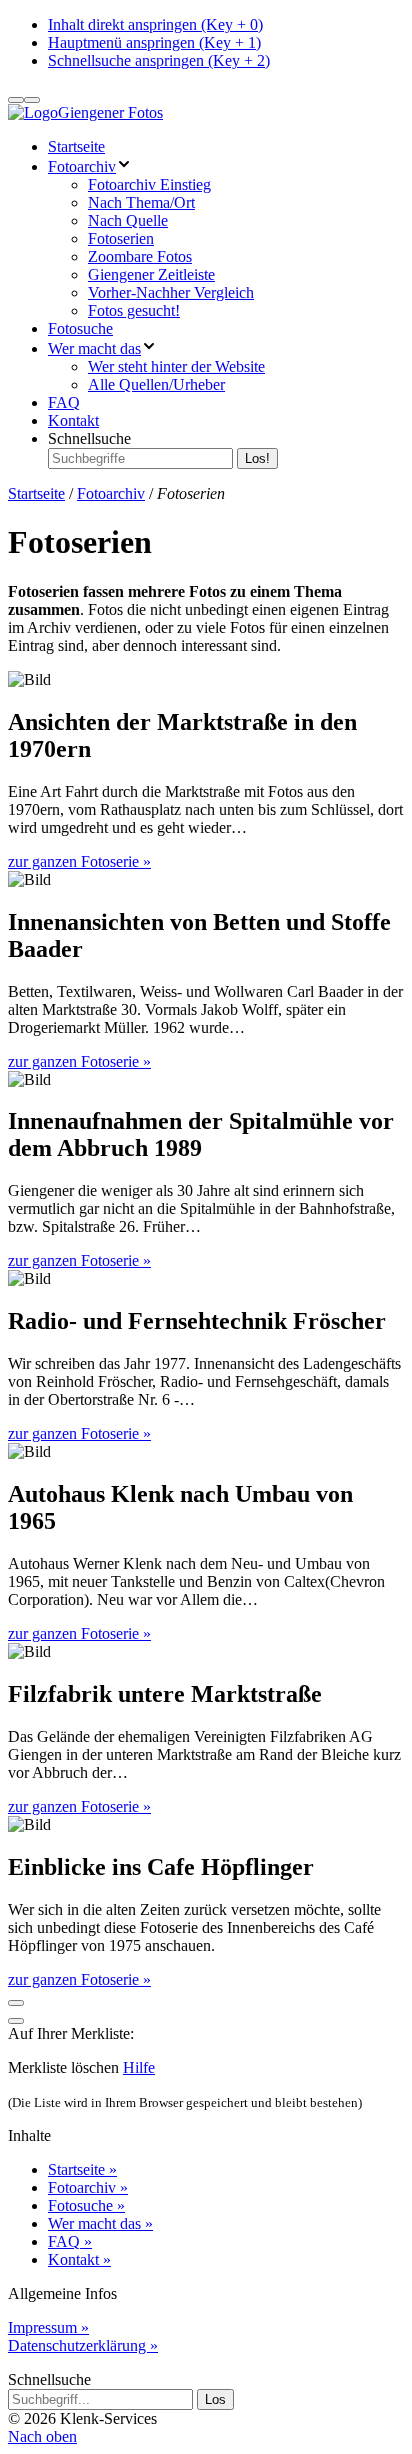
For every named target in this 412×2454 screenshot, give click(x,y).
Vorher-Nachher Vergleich (171, 292)
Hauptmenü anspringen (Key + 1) (154, 42)
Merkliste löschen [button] (63, 2067)
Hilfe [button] (139, 2067)
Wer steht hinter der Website (176, 366)
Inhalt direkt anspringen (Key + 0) (155, 24)
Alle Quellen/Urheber (156, 384)
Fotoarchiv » (88, 2187)
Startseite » (82, 2169)
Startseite (76, 146)
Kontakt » (79, 2259)
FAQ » (70, 2241)
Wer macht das (94, 348)
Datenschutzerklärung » (83, 2345)
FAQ (64, 402)
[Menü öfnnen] (16, 100)
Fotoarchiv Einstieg (149, 184)
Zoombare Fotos (140, 256)
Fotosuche (80, 328)
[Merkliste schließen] (16, 2021)
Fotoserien (121, 238)
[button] (42, 2436)
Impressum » (48, 2327)
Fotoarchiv (82, 166)
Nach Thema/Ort (141, 202)
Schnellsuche (89, 438)
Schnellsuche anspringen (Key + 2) (159, 60)
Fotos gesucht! (134, 310)
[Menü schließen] (32, 100)
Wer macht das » (100, 2223)
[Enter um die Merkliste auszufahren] (16, 2003)
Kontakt (73, 420)
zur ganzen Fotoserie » (79, 861)
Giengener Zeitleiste (151, 274)
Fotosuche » (86, 2205)
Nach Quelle (128, 220)
